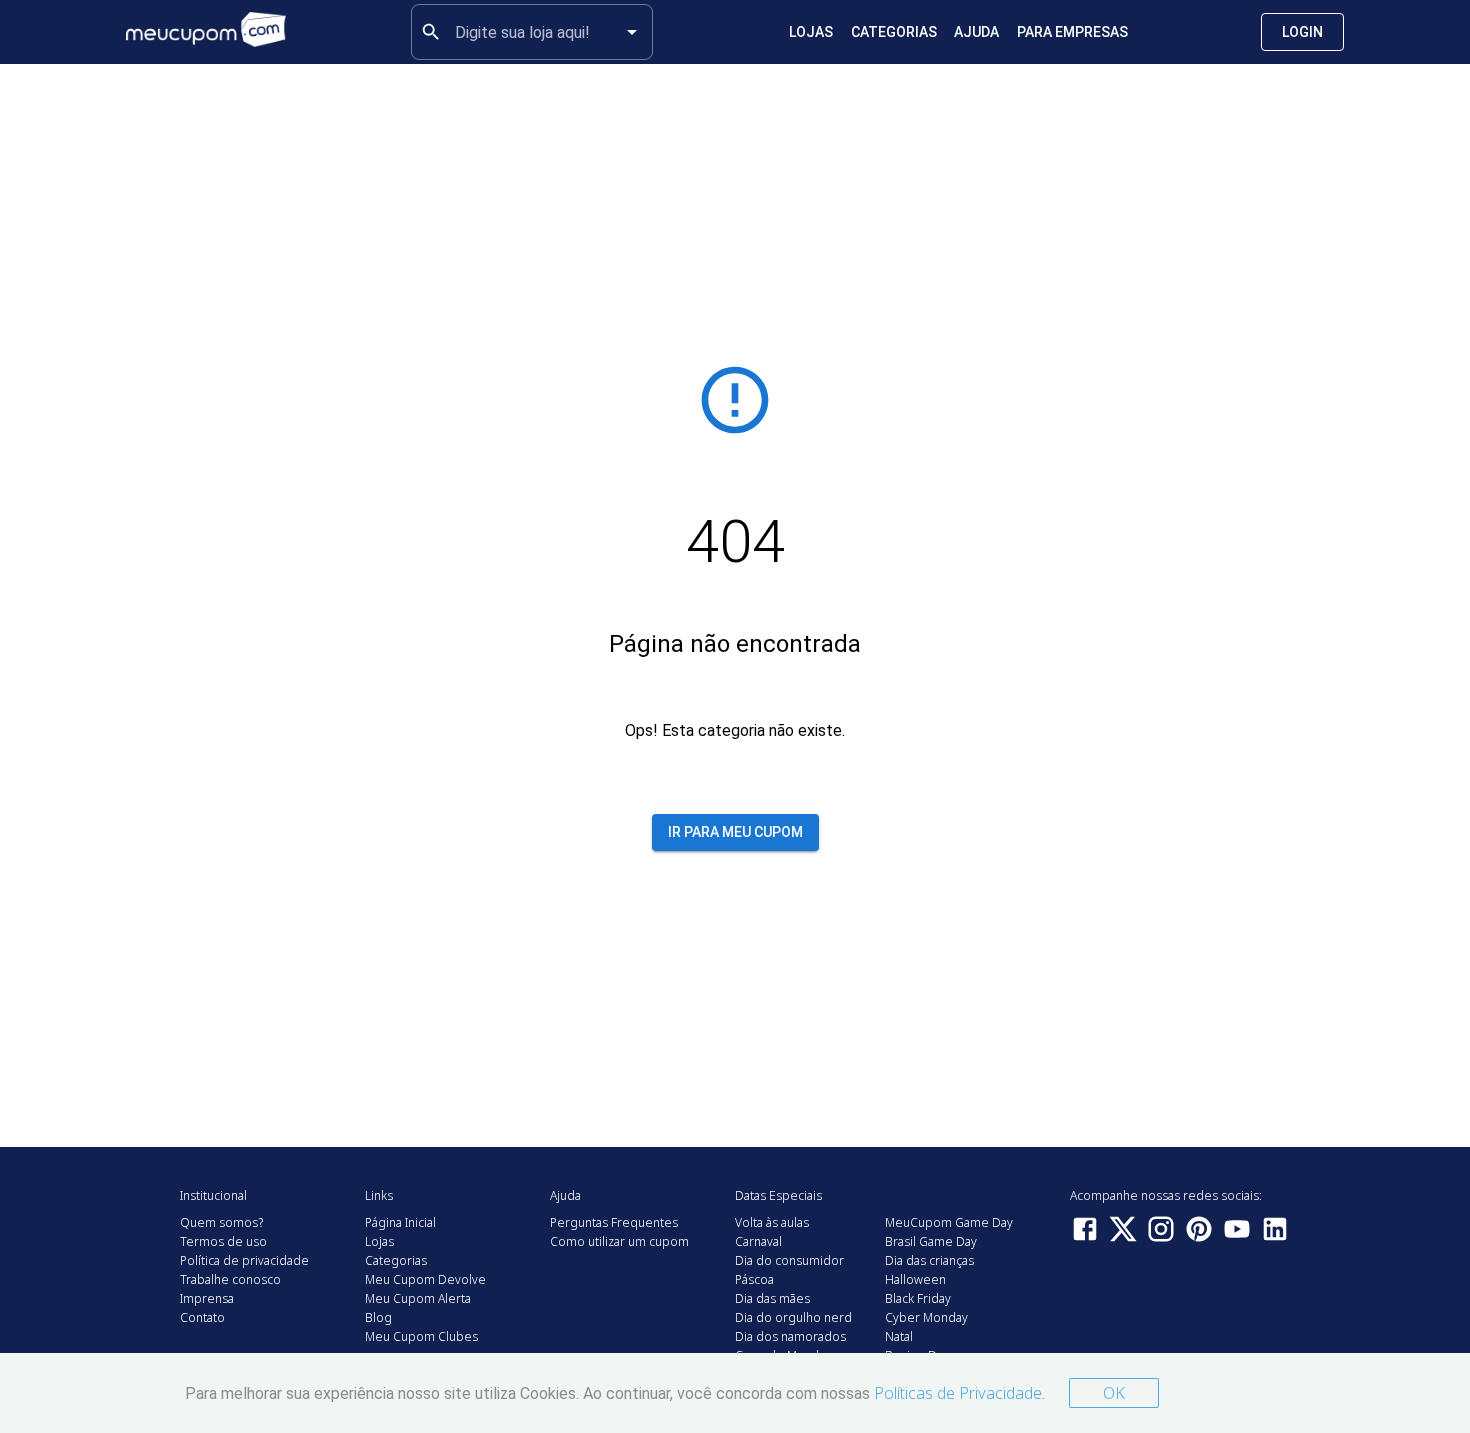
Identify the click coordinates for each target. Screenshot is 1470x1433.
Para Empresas (1072, 32)
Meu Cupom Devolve (425, 1279)
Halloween (915, 1279)
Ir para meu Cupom (735, 832)
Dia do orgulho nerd (793, 1317)
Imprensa (207, 1298)
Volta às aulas (772, 1222)
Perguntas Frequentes (614, 1222)
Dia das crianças (929, 1260)
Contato (202, 1317)
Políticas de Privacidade (958, 1393)
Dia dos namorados (790, 1336)
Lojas (811, 32)
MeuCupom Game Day (949, 1222)
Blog (378, 1317)
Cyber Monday (926, 1317)
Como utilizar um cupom (619, 1241)
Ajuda (976, 32)
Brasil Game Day (931, 1241)
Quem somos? (221, 1222)
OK (1114, 1393)
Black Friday (918, 1298)
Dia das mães (772, 1298)
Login (1302, 32)
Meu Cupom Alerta (418, 1298)
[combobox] (532, 32)
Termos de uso (223, 1241)
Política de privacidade (244, 1260)
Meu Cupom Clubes (421, 1336)
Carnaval (758, 1241)
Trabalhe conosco (230, 1279)
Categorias (894, 32)
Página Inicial (400, 1222)
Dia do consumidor (789, 1260)
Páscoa (754, 1279)
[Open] (632, 32)
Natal (899, 1336)
